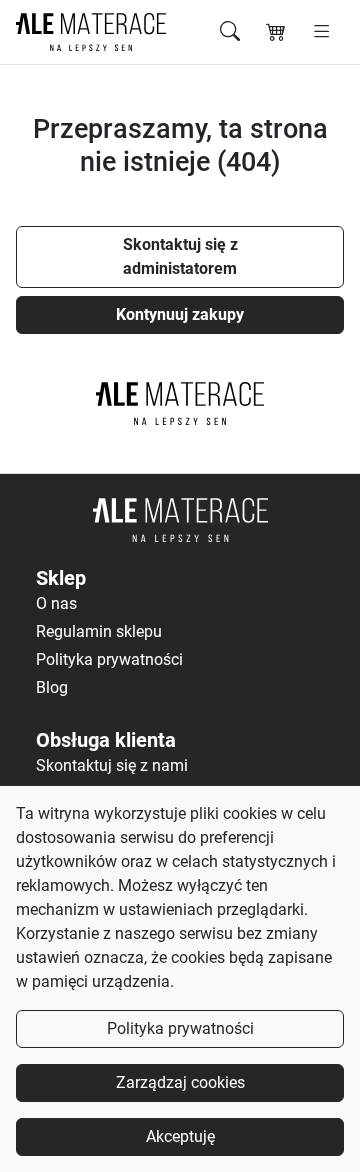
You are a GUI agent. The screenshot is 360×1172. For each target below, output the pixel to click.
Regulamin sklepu (99, 631)
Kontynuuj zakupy (180, 314)
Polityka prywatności (180, 1028)
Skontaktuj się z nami (112, 765)
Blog (52, 687)
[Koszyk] (276, 32)
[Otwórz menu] (321, 32)
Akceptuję (180, 1136)
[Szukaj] (230, 32)
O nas (56, 603)
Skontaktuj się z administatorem (180, 256)
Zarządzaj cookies (180, 1082)
